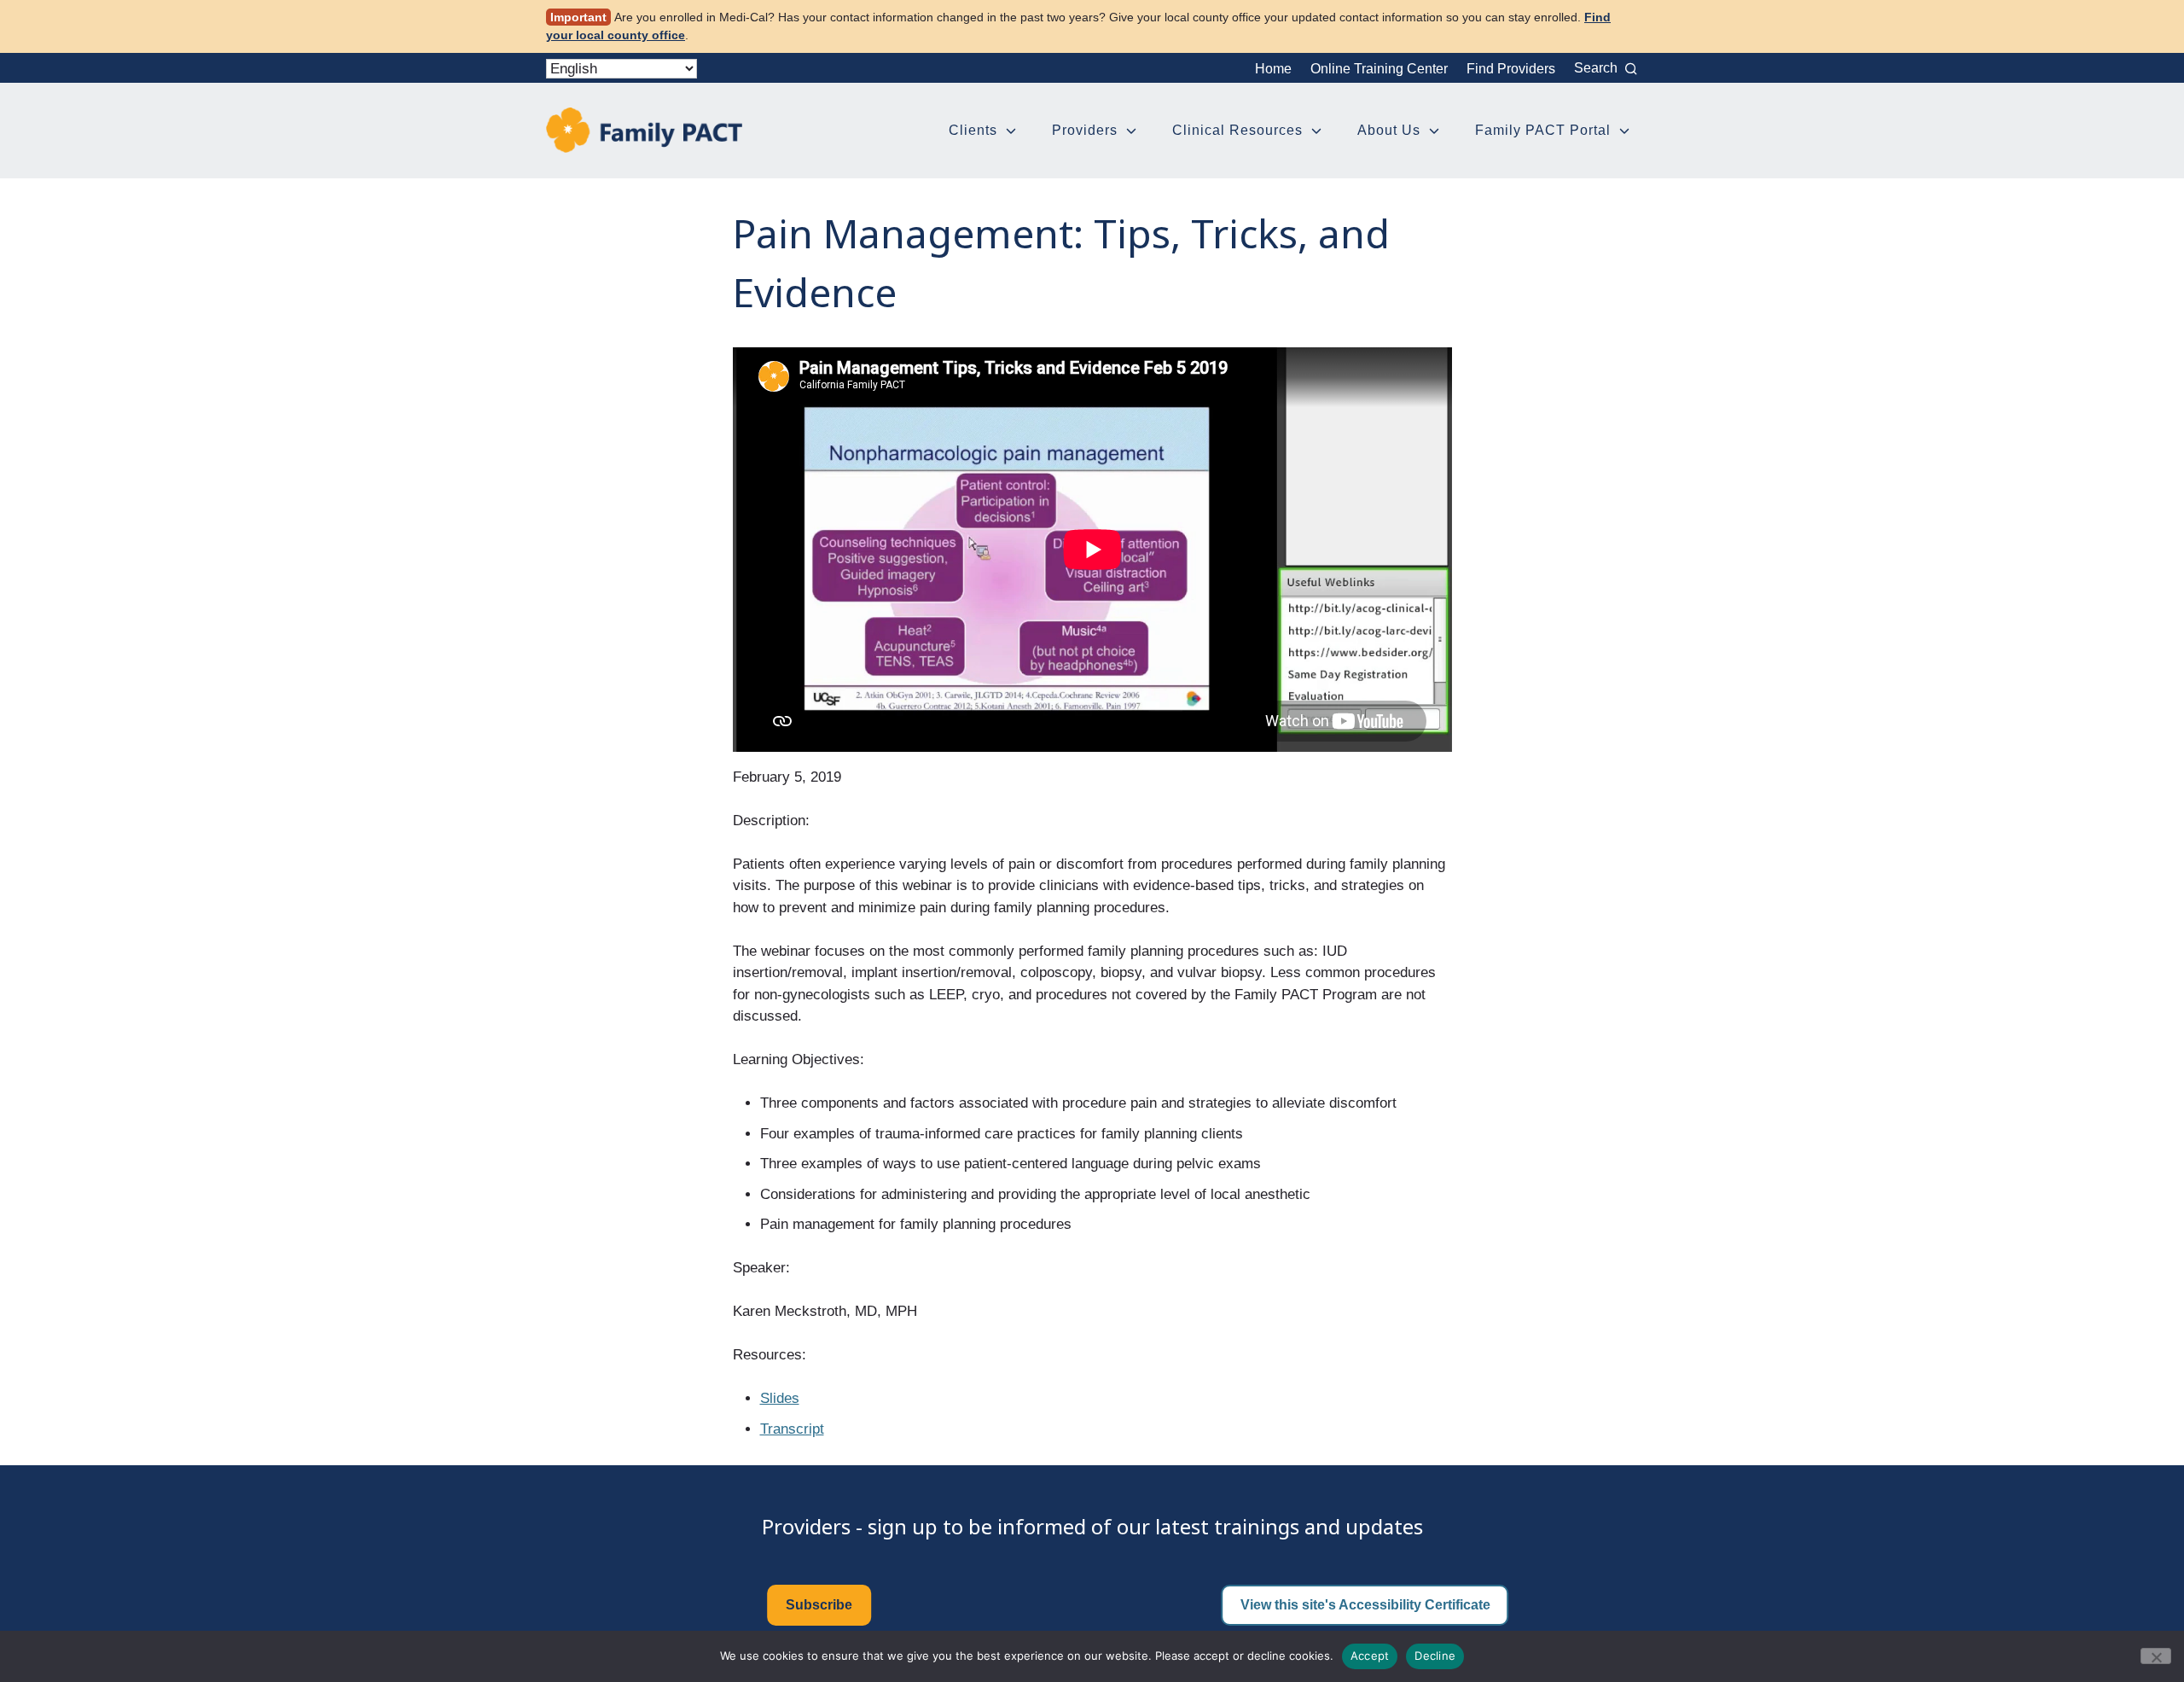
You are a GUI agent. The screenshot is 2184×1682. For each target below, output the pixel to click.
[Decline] (2156, 1656)
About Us (1389, 130)
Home (1273, 69)
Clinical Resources (1237, 130)
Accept (1370, 1656)
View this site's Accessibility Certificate (1365, 1605)
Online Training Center (1379, 69)
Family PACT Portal (1543, 130)
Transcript (792, 1429)
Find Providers (1511, 69)
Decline (1435, 1656)
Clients (973, 130)
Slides (780, 1398)
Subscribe (819, 1605)
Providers (1085, 130)
